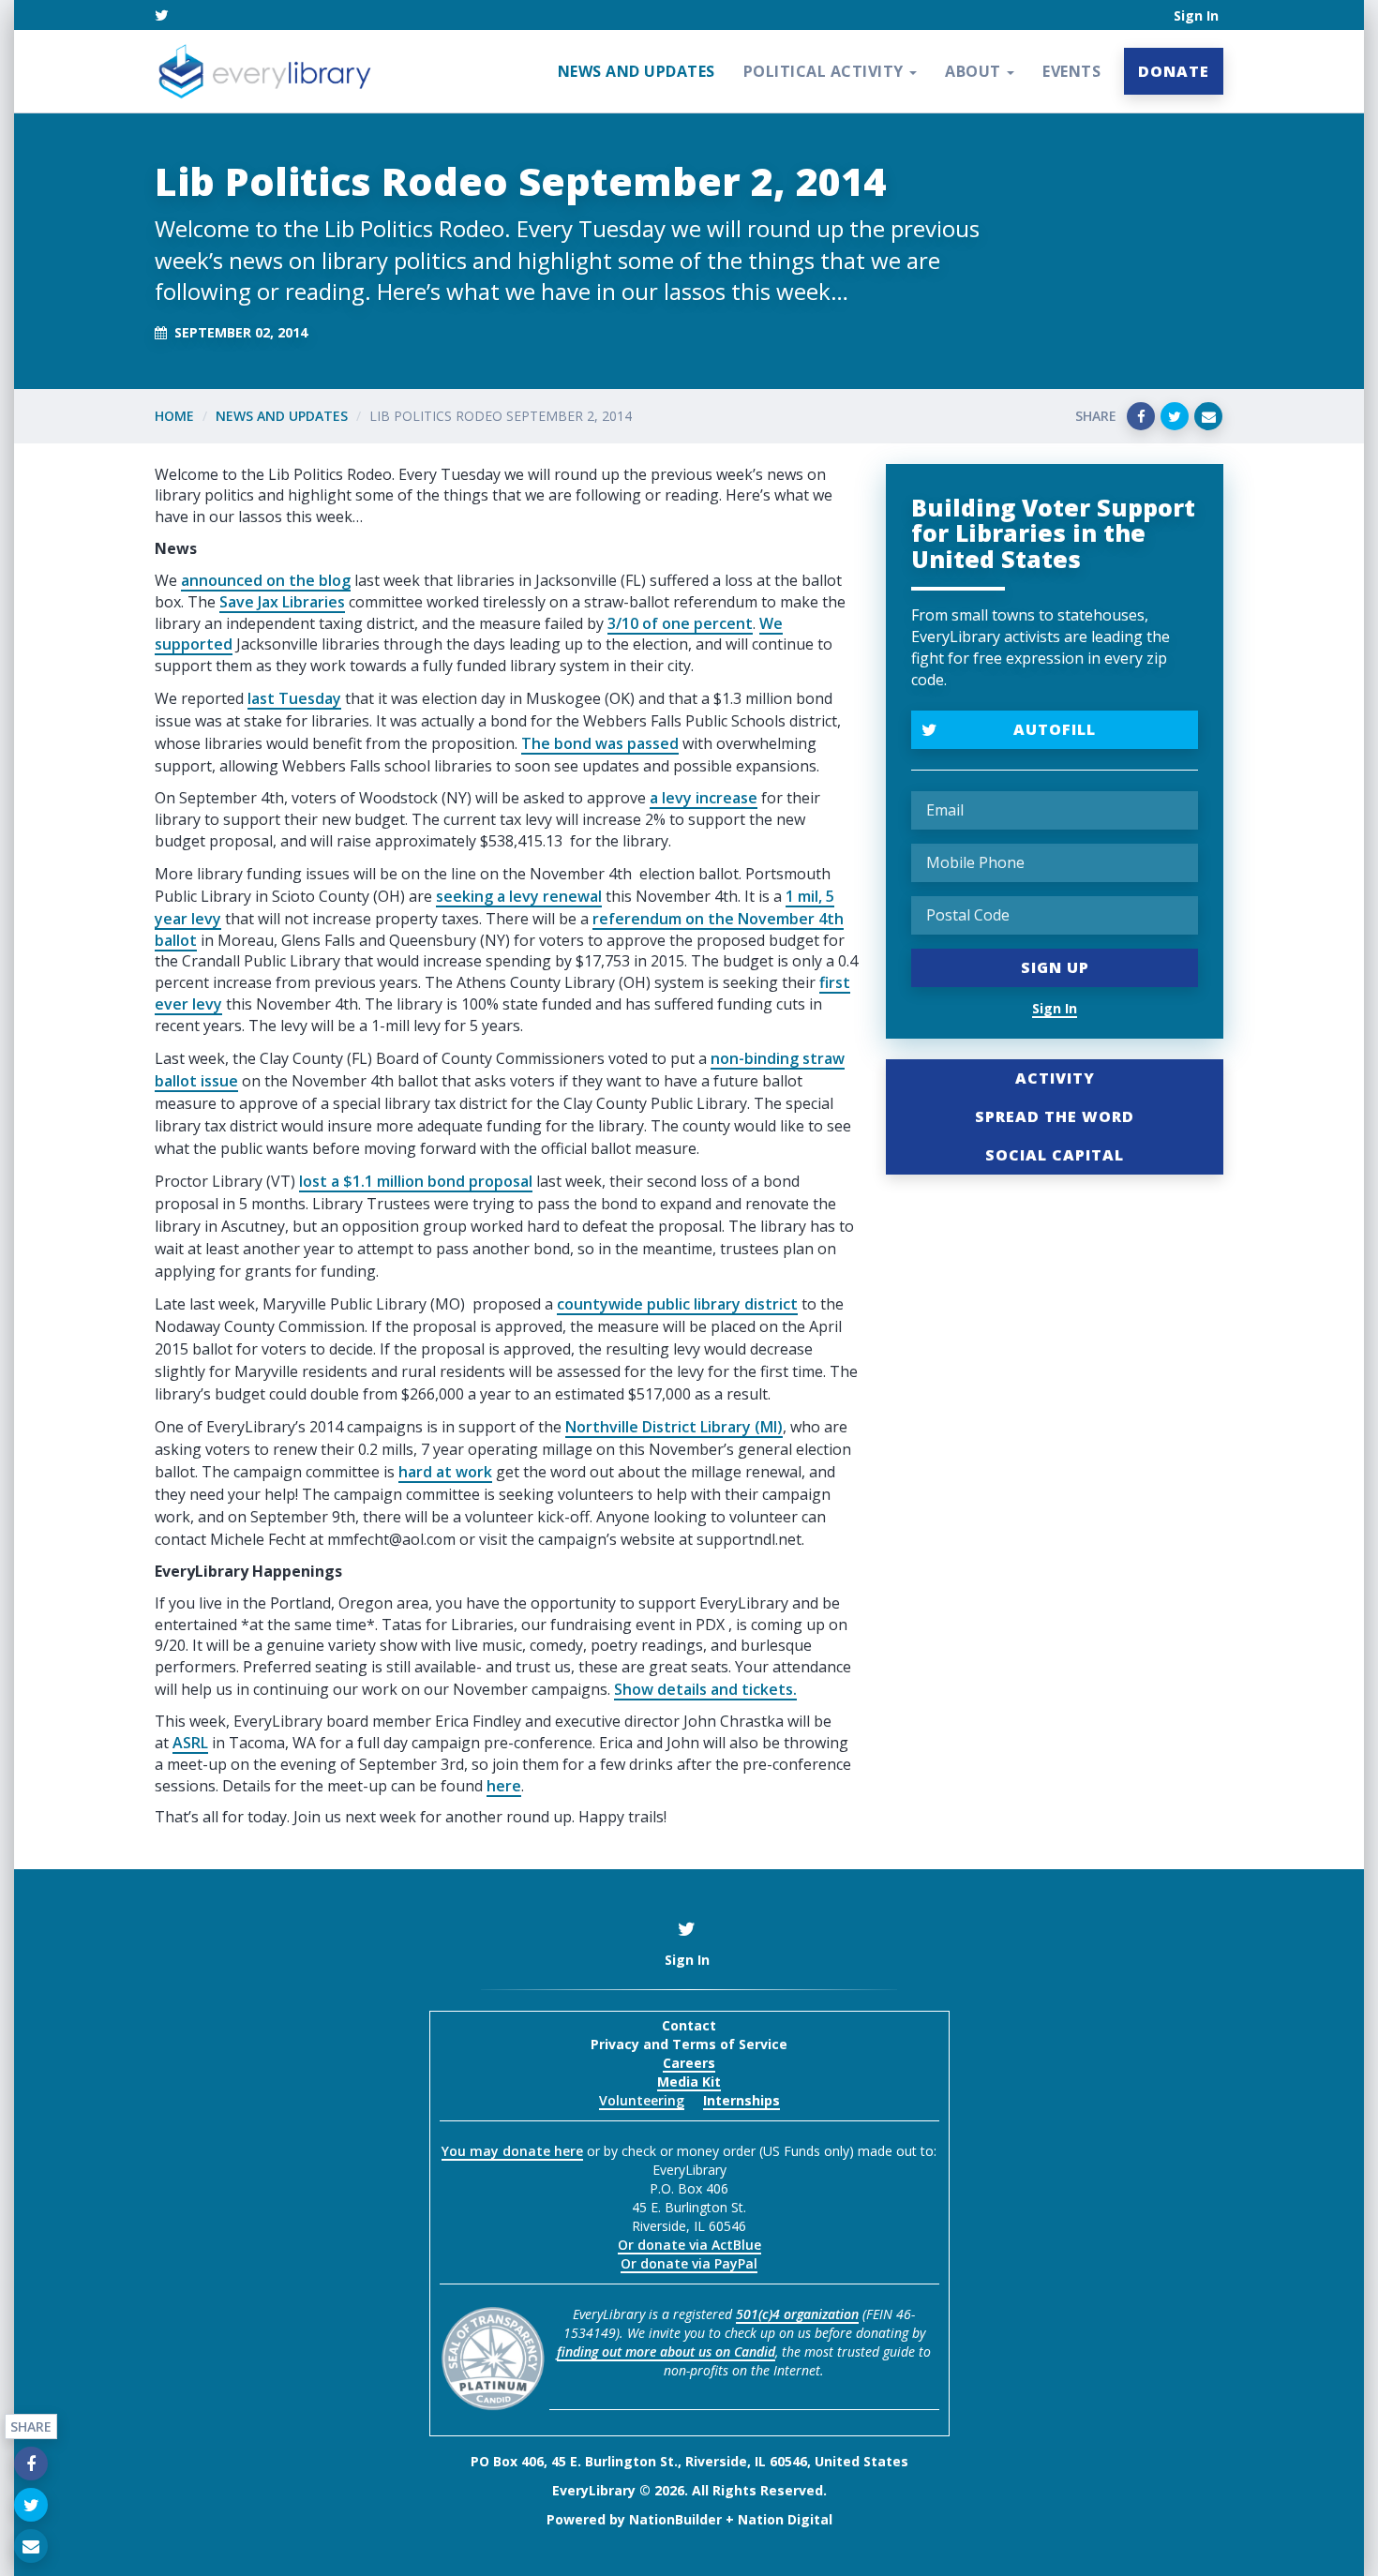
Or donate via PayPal (689, 2263)
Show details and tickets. (705, 1689)
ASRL (190, 1743)
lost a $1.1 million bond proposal (416, 1181)
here (504, 1786)
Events (1071, 71)
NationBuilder (675, 2519)
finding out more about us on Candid (666, 2351)
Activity (1055, 1078)
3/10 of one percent (680, 623)
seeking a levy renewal (519, 896)
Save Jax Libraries (282, 602)
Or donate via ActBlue (689, 2245)
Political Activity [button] (826, 71)
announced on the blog (266, 580)
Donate (1174, 71)
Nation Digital (785, 2519)
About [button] (975, 71)
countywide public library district (677, 1304)
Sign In (1196, 15)
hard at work (445, 1472)
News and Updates (637, 71)
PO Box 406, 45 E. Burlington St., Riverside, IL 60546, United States (689, 2461)
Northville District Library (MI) (674, 1427)
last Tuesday (294, 698)
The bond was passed (600, 743)
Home (174, 416)
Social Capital (1055, 1155)
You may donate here (512, 2151)
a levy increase (704, 798)
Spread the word (1055, 1116)
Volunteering (642, 2100)
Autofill (1055, 729)
